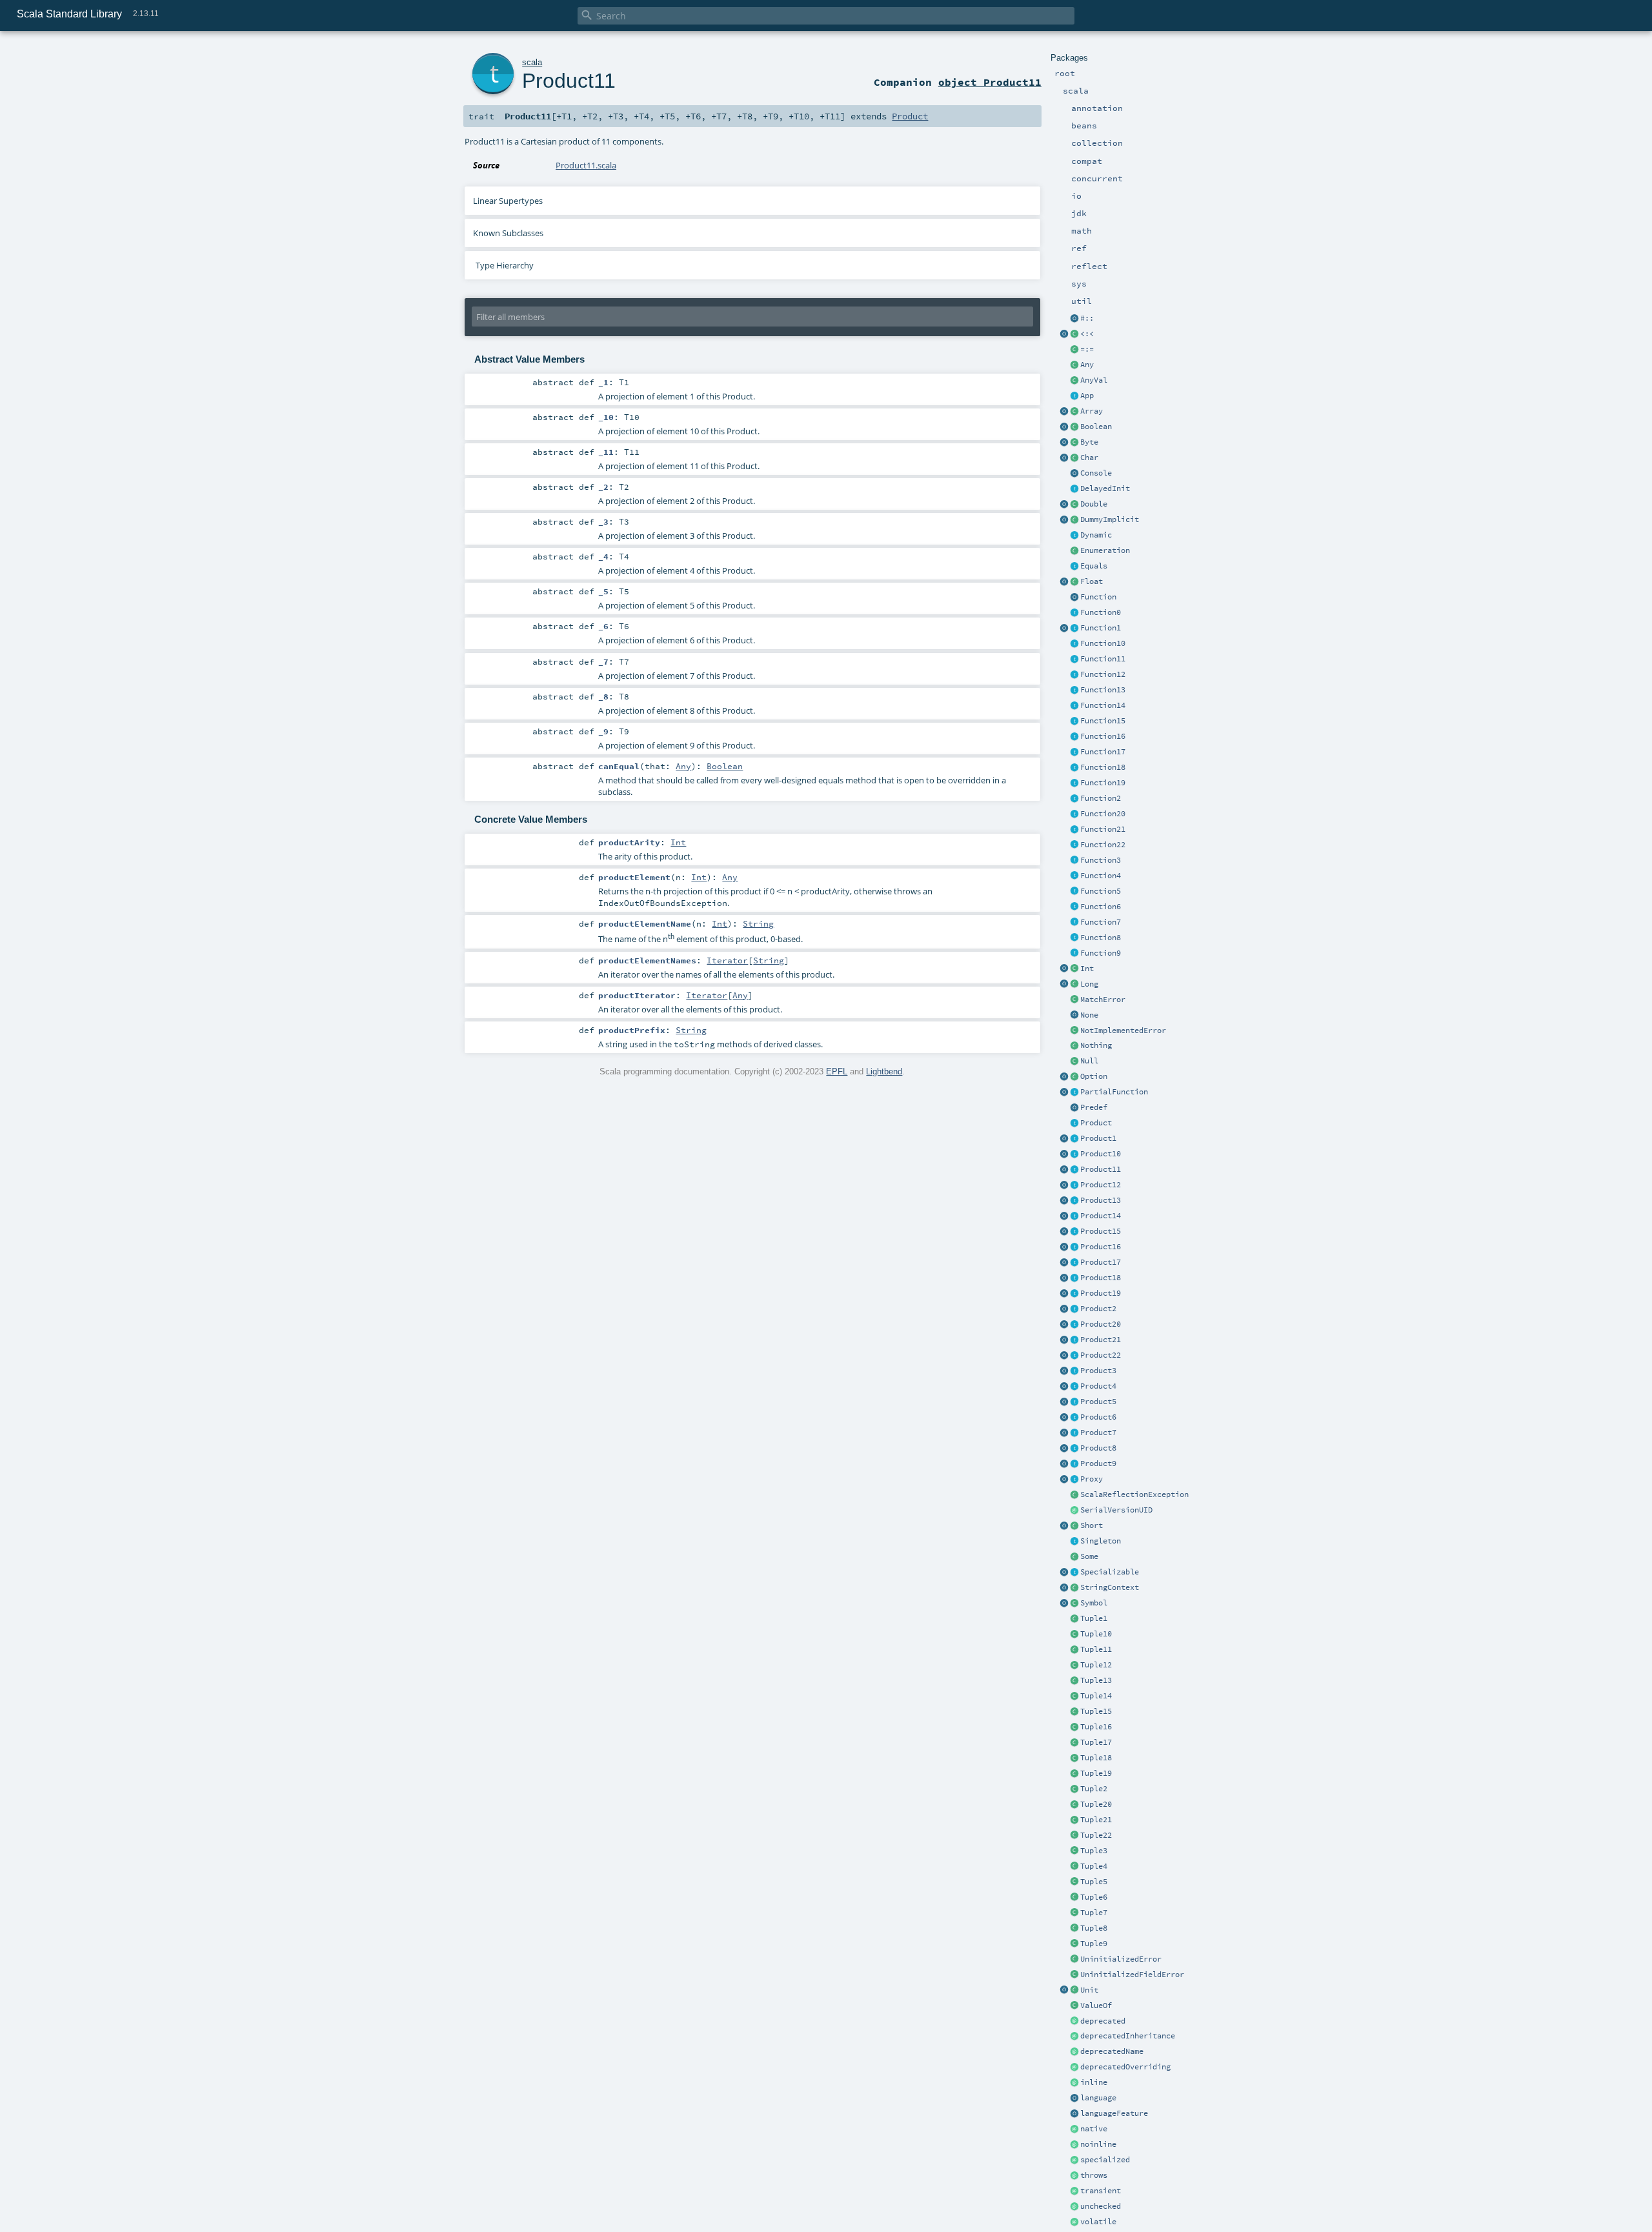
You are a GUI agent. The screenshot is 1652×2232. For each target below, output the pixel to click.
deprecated (1103, 2021)
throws (1094, 2175)
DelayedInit (1105, 488)
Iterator (727, 960)
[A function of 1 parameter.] (1074, 628)
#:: (1087, 318)
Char (1089, 457)
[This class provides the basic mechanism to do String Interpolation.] (1074, 1588)
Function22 (1103, 845)
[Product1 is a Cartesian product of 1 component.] (1074, 1139)
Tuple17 (1096, 1742)
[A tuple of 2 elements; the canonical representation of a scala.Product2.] (1074, 1789)
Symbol (1094, 1603)
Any (1087, 365)
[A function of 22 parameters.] (1074, 845)
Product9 (1098, 1463)
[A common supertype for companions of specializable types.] (1074, 1573)
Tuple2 (1094, 1789)
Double (1094, 504)
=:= (1087, 349)
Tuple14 (1096, 1696)
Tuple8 (1094, 1928)
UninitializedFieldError (1132, 1975)
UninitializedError (1121, 1959)
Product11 (1101, 1169)
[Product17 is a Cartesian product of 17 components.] (1074, 1263)
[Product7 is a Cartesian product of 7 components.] (1074, 1433)
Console (1096, 473)
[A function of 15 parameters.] (1074, 721)
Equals (1094, 566)
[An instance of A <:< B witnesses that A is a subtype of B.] (1074, 334)
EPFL (837, 1071)
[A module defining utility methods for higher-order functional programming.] (1074, 598)
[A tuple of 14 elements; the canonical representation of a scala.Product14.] (1074, 1696)
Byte (1089, 442)
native (1094, 2129)
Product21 (1101, 1340)
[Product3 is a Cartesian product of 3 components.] (1074, 1371)
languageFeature (1114, 2113)
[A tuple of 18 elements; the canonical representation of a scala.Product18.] (1074, 1758)
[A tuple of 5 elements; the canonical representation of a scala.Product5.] (1074, 1882)
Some (1089, 1556)
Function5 (1101, 891)
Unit (1089, 1990)
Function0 (1101, 612)
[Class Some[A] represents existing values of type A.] (1074, 1557)
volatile (1098, 2222)
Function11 (1103, 659)
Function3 (1101, 860)
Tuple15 (1096, 1711)
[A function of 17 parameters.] (1074, 752)
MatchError (1103, 1000)
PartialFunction (1114, 1092)
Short (1092, 1525)
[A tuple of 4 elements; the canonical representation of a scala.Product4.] (1074, 1867)
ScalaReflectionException (1134, 1494)
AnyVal (1094, 380)
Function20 (1103, 814)
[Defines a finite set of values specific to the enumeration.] (1074, 551)
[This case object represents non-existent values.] (1074, 1016)
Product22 (1101, 1355)
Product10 (1101, 1154)
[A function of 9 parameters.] (1074, 954)
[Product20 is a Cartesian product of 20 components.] (1074, 1325)
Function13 (1103, 690)
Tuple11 (1096, 1649)
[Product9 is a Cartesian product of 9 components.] (1074, 1464)
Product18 (1101, 1278)
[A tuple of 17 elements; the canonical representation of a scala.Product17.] (1074, 1743)
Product (1096, 1123)
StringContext (1110, 1587)
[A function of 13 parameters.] (1074, 690)
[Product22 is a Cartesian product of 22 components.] (1074, 1356)
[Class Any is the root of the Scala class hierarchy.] (1074, 365)
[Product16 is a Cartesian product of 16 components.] (1074, 1247)
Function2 (1101, 798)
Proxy (1092, 1479)
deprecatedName (1112, 2051)
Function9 (1101, 953)
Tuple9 (1094, 1944)
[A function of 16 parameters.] (1074, 737)
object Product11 (990, 82)
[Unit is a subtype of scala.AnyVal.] (1074, 1991)
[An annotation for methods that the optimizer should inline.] (1074, 2083)
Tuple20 (1096, 1804)
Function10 (1103, 643)
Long (1089, 984)
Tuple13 (1096, 1680)
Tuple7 (1094, 1913)
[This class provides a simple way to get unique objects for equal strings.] (1074, 1604)
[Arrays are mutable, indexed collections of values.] (1074, 412)
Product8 (1098, 1448)
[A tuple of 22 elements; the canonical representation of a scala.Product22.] (1074, 1836)
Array (1092, 411)
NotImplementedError (1123, 1031)
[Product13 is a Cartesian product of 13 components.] (1074, 1201)
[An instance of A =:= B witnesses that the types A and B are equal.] (1074, 350)
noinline (1098, 2144)
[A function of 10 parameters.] (1074, 644)
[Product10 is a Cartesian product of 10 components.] (1074, 1154)
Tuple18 (1096, 1758)
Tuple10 (1096, 1634)
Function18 (1103, 767)
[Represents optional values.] (1074, 1077)
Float (1092, 581)
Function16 (1103, 736)
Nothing (1096, 1045)
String (758, 923)
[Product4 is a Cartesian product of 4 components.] (1074, 1387)
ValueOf (1096, 2006)
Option (1094, 1076)
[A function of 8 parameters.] (1074, 938)
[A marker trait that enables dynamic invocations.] (1074, 536)
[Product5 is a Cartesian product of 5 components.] (1074, 1402)
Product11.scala (586, 165)
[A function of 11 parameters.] (1074, 659)
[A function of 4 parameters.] (1074, 876)
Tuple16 (1096, 1727)
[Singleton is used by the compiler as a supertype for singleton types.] (1074, 1542)
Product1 (1098, 1138)
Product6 (1098, 1417)
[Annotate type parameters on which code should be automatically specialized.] (1074, 2160)
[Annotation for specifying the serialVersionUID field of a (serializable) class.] (1074, 1511)
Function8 (1101, 938)
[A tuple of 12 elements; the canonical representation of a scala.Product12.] (1074, 1665)
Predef (1094, 1107)
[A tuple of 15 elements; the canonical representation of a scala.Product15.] (1074, 1712)
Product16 (1101, 1247)
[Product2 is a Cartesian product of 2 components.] (1074, 1309)
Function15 (1103, 721)
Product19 (1101, 1293)
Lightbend (884, 1071)
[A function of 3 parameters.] (1074, 861)
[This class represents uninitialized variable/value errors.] (1074, 1960)
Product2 (1098, 1309)
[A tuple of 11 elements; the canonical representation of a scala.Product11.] (1074, 1650)
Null (1089, 1061)
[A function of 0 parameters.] (1074, 613)
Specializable (1110, 1572)
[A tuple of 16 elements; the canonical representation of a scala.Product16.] (1074, 1727)
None (1089, 1015)
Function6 (1101, 907)
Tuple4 (1094, 1866)
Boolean (1096, 427)
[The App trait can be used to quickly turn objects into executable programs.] (1074, 396)
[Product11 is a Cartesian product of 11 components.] (1074, 1170)
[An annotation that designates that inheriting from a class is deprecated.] (1074, 2036)
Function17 (1103, 752)
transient (1101, 2191)
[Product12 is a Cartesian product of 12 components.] (1074, 1185)
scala (532, 62)
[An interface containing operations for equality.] (1074, 567)
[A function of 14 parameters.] (1074, 706)
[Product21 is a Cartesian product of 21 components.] (1074, 1340)
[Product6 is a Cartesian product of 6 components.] (1074, 1418)
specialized (1105, 2160)
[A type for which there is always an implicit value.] (1074, 520)
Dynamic (1096, 535)
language (1098, 2098)
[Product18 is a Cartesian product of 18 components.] (1074, 1278)
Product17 (1101, 1262)
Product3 (1098, 1371)
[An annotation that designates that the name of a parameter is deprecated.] (1074, 2052)
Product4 (1098, 1386)
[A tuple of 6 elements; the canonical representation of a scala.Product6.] (1074, 1898)
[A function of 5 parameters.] (1074, 892)
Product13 (1101, 1200)
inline (1094, 2082)
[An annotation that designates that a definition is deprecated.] (1074, 2022)
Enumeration (1105, 550)
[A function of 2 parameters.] (1074, 799)
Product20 (1101, 1324)
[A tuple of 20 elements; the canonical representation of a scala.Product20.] (1074, 1805)
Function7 (1101, 922)
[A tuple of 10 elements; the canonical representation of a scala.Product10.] (1074, 1634)
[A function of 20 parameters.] (1074, 814)
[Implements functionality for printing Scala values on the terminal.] (1074, 474)
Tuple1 (1094, 1618)
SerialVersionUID (1116, 1510)
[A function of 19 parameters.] (1074, 783)
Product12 (1101, 1185)
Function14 (1103, 705)
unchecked (1101, 2206)
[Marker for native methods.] (1074, 2129)
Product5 (1098, 1402)
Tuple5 (1094, 1882)
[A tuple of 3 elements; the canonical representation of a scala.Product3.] (1074, 1851)
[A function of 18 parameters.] (1074, 768)
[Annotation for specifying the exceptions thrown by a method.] (1074, 2176)
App (1087, 396)
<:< (1087, 334)
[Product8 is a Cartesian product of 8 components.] (1074, 1449)
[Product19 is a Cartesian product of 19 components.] (1074, 1294)
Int (1087, 969)
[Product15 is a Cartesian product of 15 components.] (1074, 1232)
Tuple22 (1096, 1835)
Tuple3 (1094, 1851)
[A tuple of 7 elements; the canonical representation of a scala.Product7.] (1074, 1913)
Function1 (1101, 628)
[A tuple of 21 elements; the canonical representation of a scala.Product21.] (1074, 1820)
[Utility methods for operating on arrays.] (1064, 412)
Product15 (1101, 1231)
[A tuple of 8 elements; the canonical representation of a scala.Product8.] (1074, 1929)
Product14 (1101, 1216)
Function (1098, 597)
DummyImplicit (1110, 519)
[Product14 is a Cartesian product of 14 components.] (1074, 1216)
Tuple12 (1096, 1665)
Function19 (1103, 783)
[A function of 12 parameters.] (1074, 675)
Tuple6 (1094, 1897)
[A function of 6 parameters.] (1074, 907)
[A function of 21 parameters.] (1074, 830)
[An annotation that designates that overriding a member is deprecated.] (1074, 2067)
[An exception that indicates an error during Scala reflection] (1074, 1495)
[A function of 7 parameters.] (1074, 923)
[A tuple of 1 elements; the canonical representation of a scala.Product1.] (1074, 1619)
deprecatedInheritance (1128, 2036)
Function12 (1103, 674)
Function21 (1103, 829)
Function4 (1101, 876)
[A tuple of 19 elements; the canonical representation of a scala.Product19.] (1074, 1774)
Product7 (1098, 1433)
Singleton (1101, 1541)
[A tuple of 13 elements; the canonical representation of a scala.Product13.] (1074, 1681)
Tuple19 (1096, 1773)
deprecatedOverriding (1125, 2067)
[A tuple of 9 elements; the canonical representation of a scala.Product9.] (1074, 1944)
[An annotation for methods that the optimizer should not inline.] (1074, 2145)
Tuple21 (1096, 1820)
